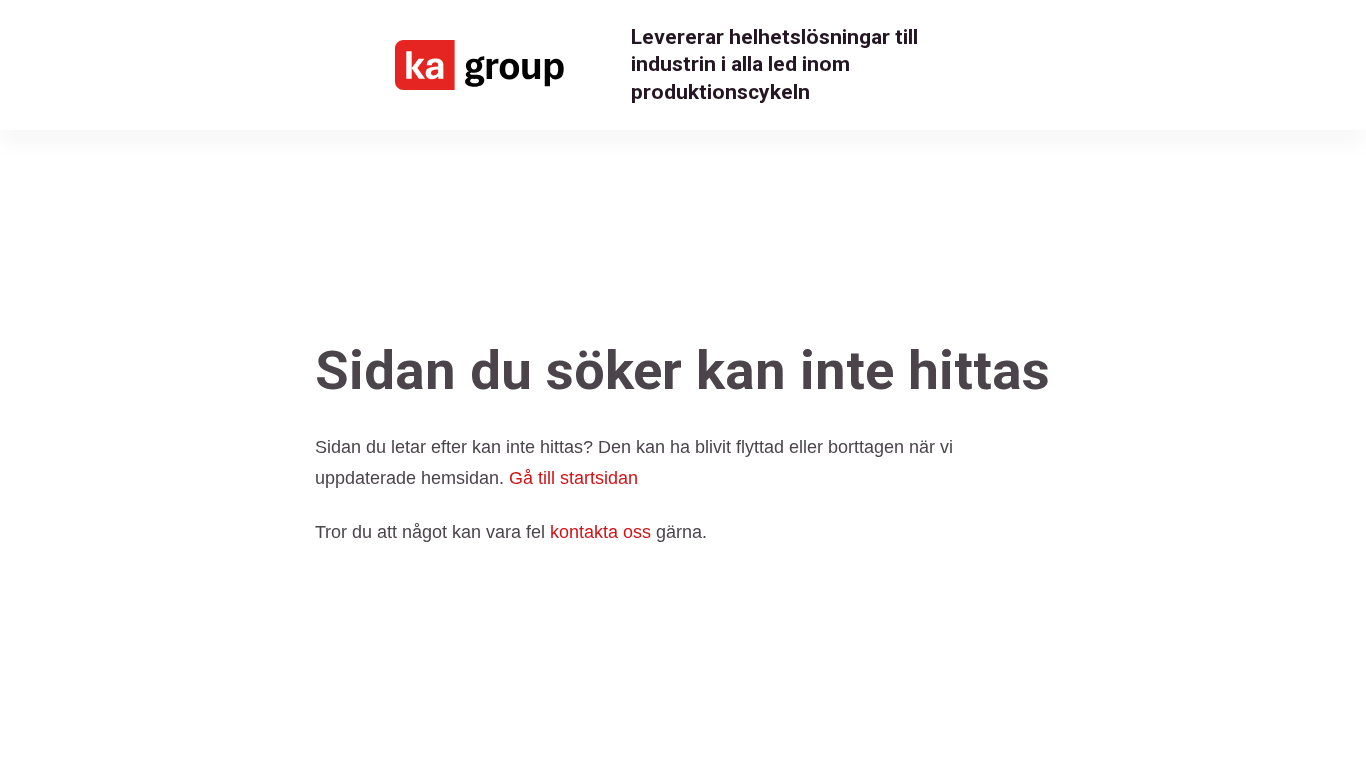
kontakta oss (600, 532)
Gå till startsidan (573, 478)
